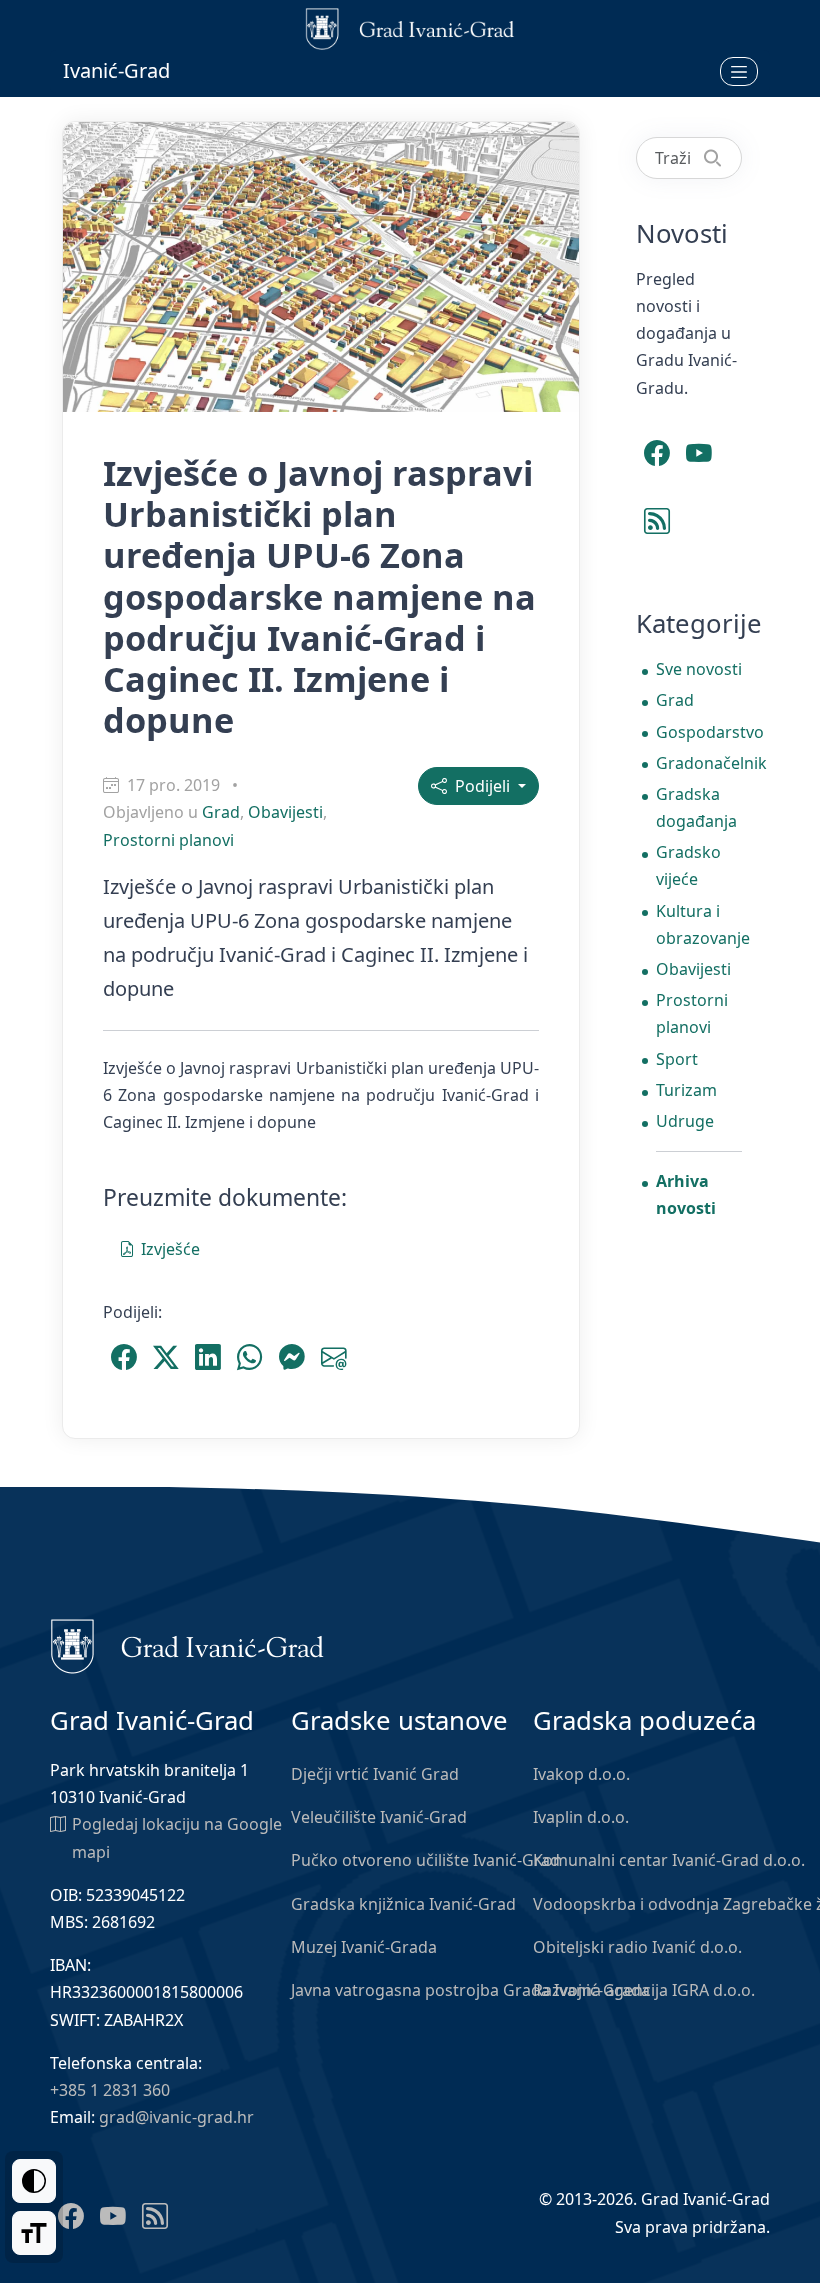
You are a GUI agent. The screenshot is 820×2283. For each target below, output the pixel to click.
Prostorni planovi (168, 840)
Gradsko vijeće (688, 865)
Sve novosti (699, 669)
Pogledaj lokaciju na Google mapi (177, 1837)
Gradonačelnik (699, 763)
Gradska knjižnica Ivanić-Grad (403, 1904)
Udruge (685, 1121)
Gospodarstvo (699, 732)
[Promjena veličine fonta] (34, 2233)
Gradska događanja (696, 807)
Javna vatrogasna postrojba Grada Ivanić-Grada (470, 1990)
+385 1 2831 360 (110, 2090)
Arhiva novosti (686, 1194)
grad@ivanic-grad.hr (176, 2117)
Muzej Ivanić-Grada (364, 1947)
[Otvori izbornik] (739, 71)
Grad (221, 812)
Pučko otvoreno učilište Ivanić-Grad (425, 1860)
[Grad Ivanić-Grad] (187, 1645)
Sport (677, 1059)
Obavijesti (285, 812)
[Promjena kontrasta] (34, 2181)
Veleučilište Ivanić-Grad (379, 1817)
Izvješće (170, 1249)
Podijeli (480, 786)
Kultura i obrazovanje (699, 924)
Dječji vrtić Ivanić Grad (375, 1774)
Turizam (686, 1090)
